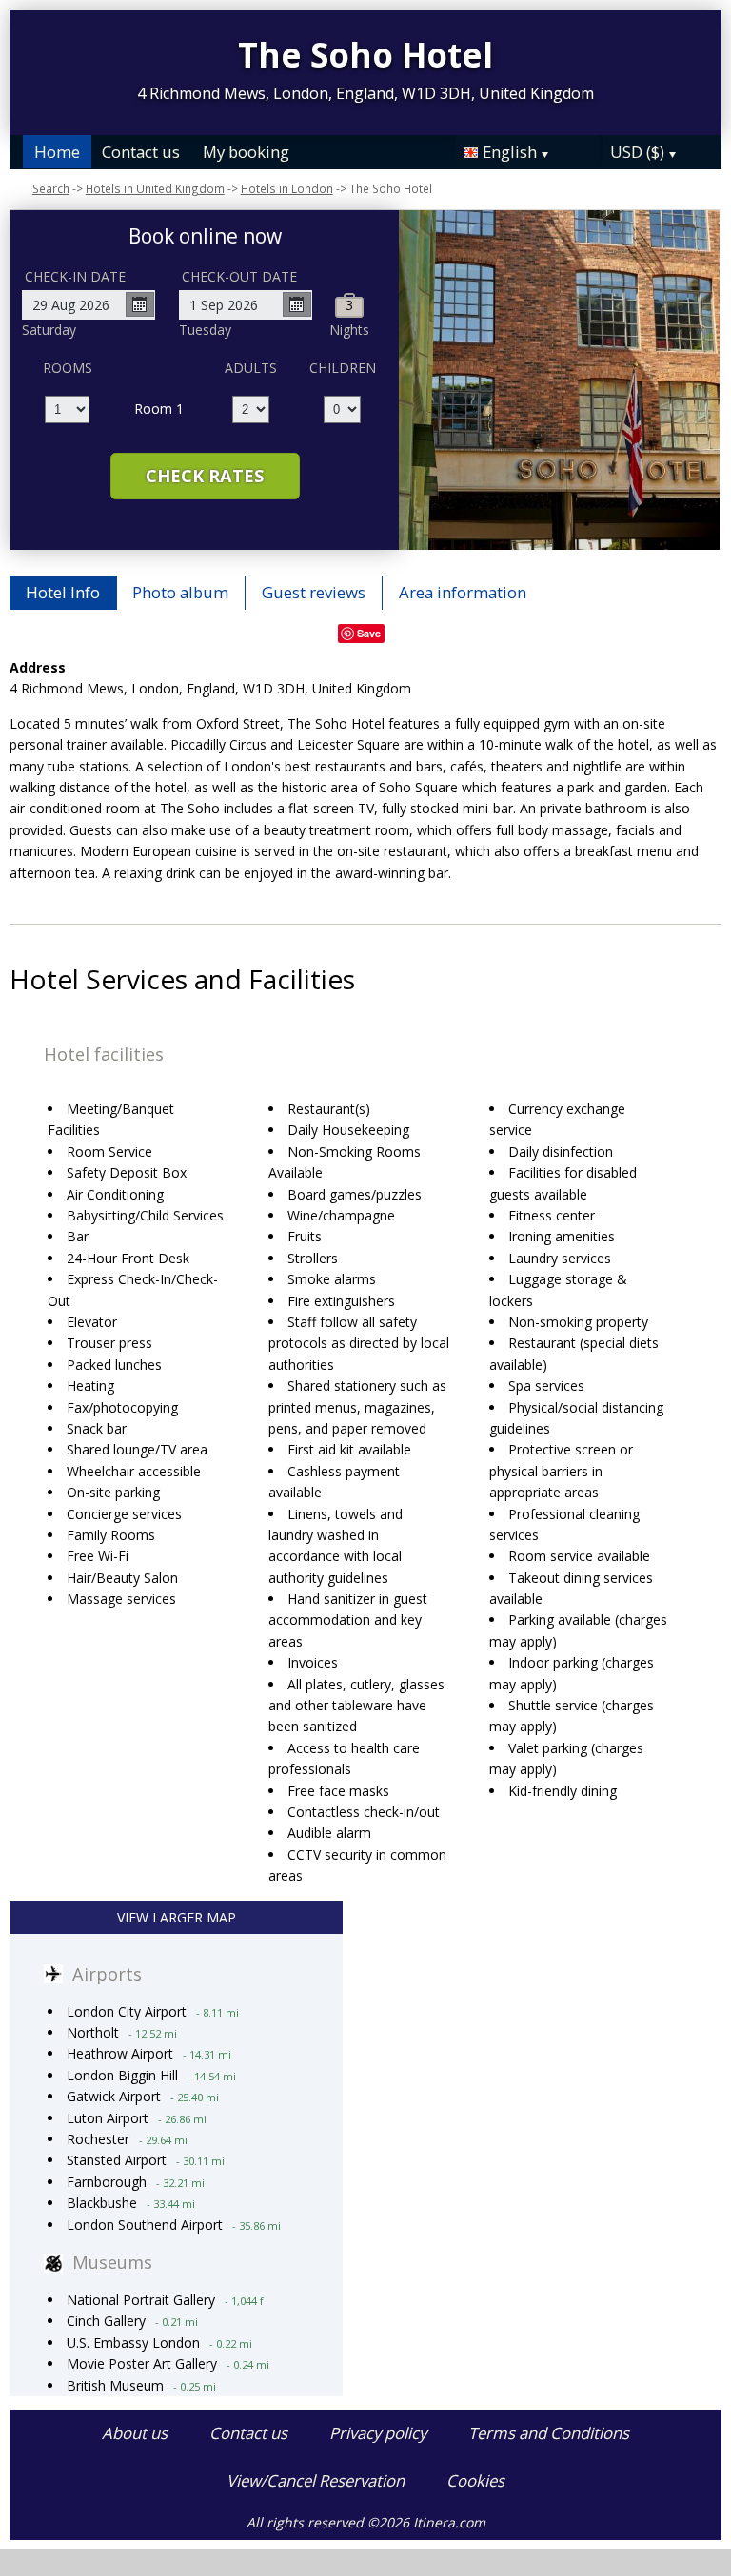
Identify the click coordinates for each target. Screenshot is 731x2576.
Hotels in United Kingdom (155, 188)
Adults (251, 368)
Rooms (68, 368)
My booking (246, 152)
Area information (463, 592)
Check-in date (75, 276)
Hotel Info (63, 592)
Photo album (180, 592)
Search (51, 188)
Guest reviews (314, 592)
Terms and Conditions (549, 2433)
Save (369, 633)
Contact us (141, 152)
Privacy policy (378, 2433)
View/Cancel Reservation (316, 2480)
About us (135, 2433)
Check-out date (239, 276)
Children (343, 368)
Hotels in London (287, 188)
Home (57, 152)
